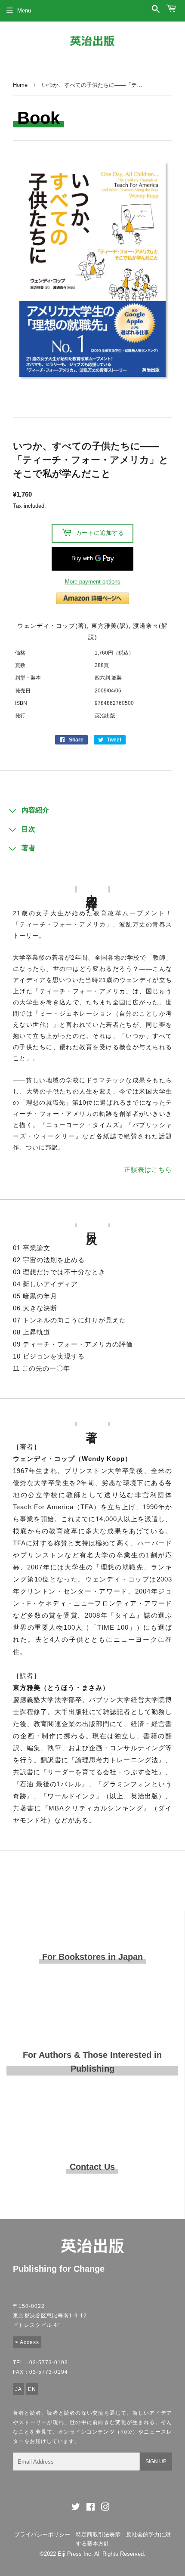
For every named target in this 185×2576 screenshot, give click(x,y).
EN (32, 2389)
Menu (24, 11)
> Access (27, 2342)
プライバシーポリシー (42, 2534)
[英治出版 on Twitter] (76, 2508)
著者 (28, 848)
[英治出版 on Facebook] (91, 2508)
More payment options (93, 582)
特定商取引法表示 (98, 2534)
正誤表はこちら (148, 1169)
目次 (28, 829)
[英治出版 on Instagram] (105, 2508)
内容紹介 (35, 810)
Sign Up (156, 2462)
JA (18, 2389)
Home (20, 85)
